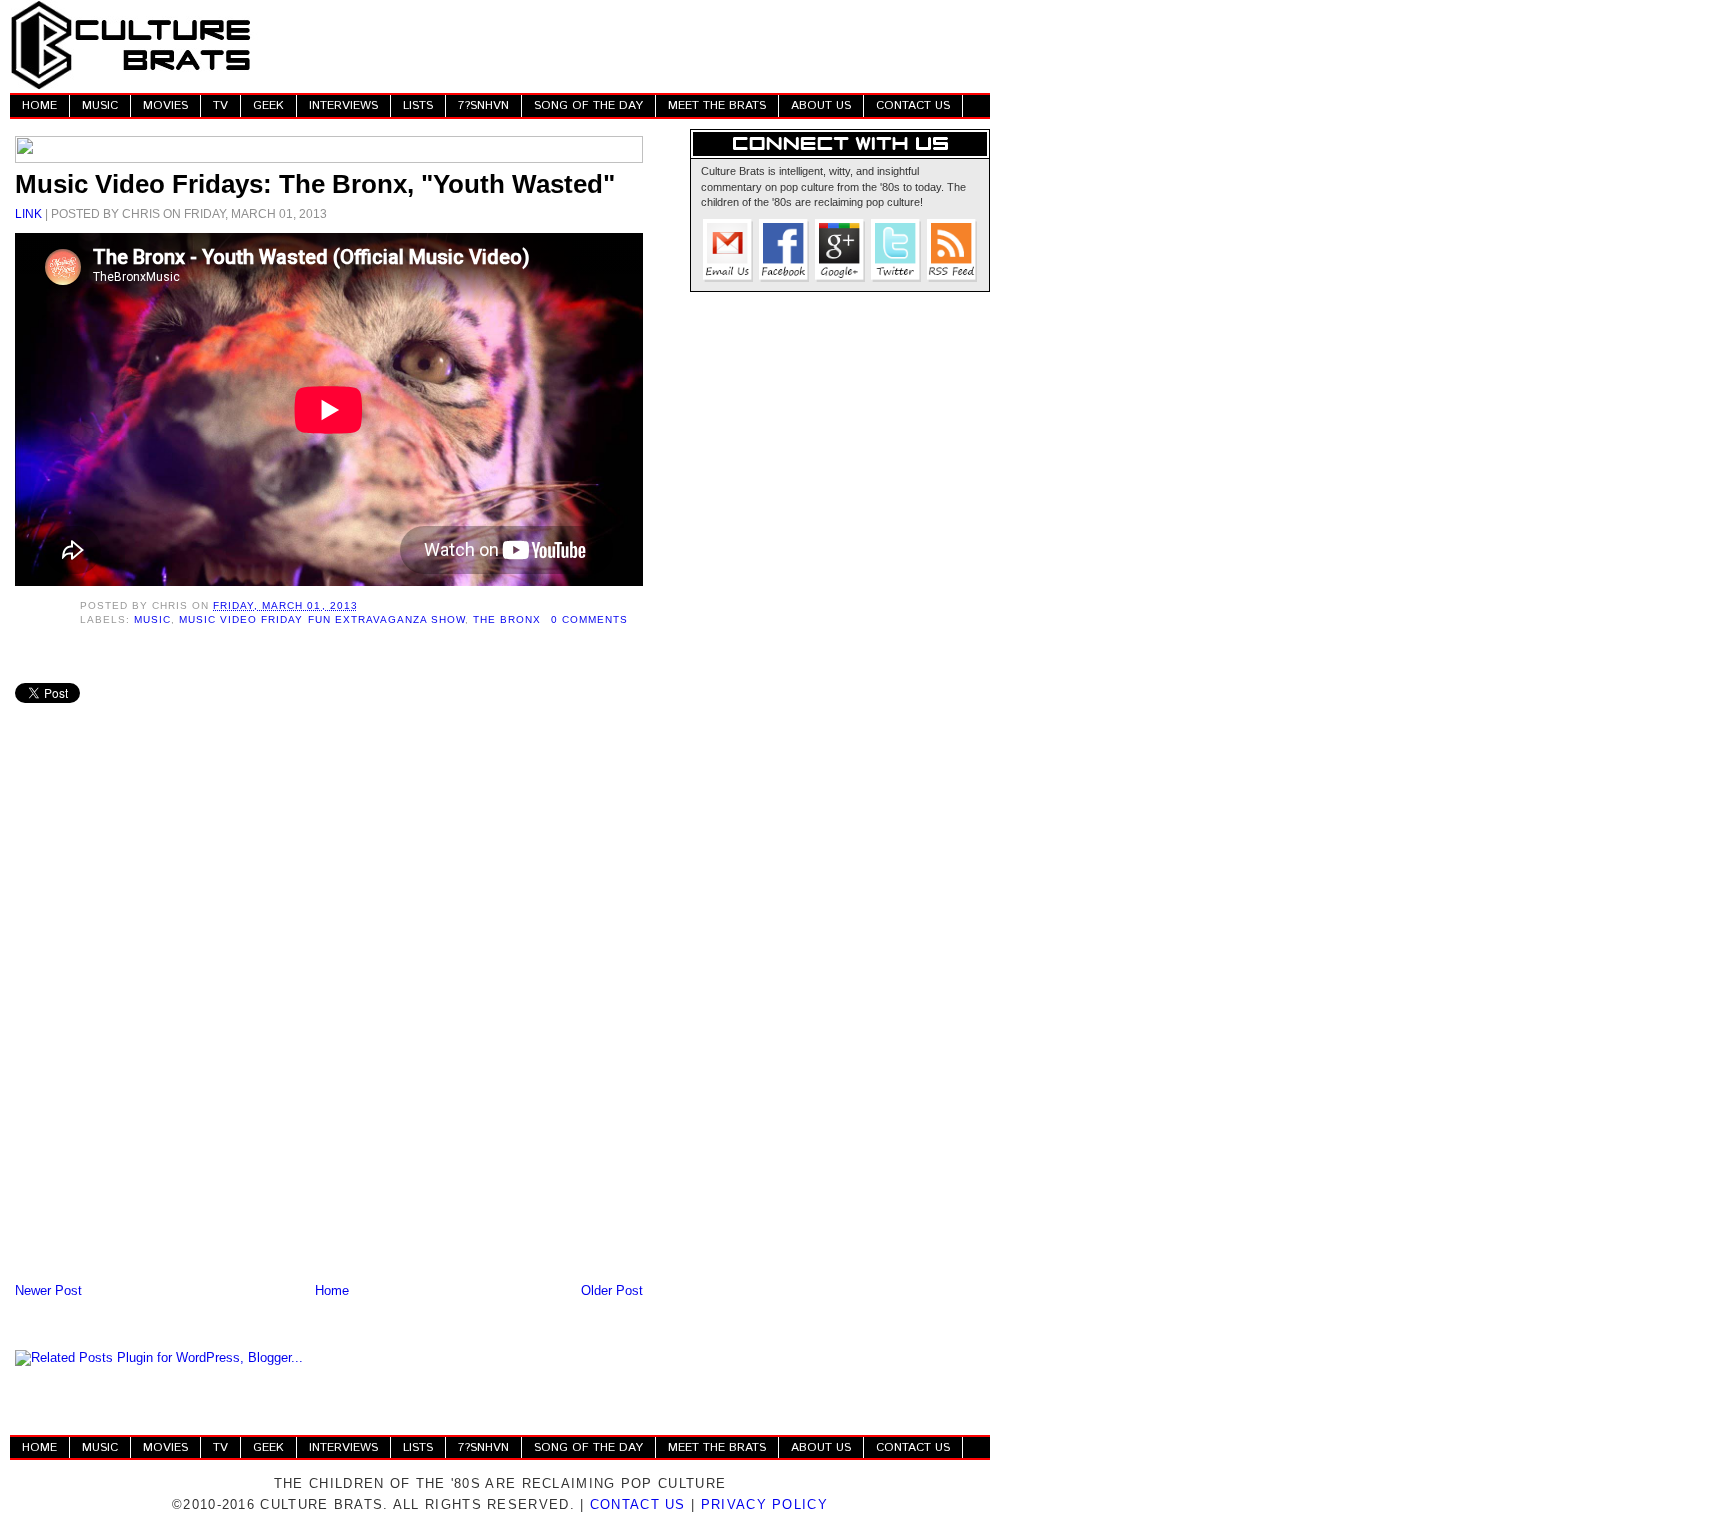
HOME (39, 105)
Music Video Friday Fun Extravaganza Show (322, 619)
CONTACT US (913, 105)
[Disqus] (329, 1017)
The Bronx (507, 619)
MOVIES (165, 105)
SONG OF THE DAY (588, 105)
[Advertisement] (626, 45)
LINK (28, 213)
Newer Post (48, 1290)
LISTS (418, 105)
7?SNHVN (483, 105)
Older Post (612, 1290)
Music (152, 619)
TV (220, 105)
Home (332, 1290)
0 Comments (589, 619)
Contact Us (638, 1504)
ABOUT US (821, 105)
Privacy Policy (764, 1504)
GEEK (268, 105)
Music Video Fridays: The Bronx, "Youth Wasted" (315, 184)
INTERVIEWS (343, 105)
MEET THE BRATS (717, 105)
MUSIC (100, 105)
